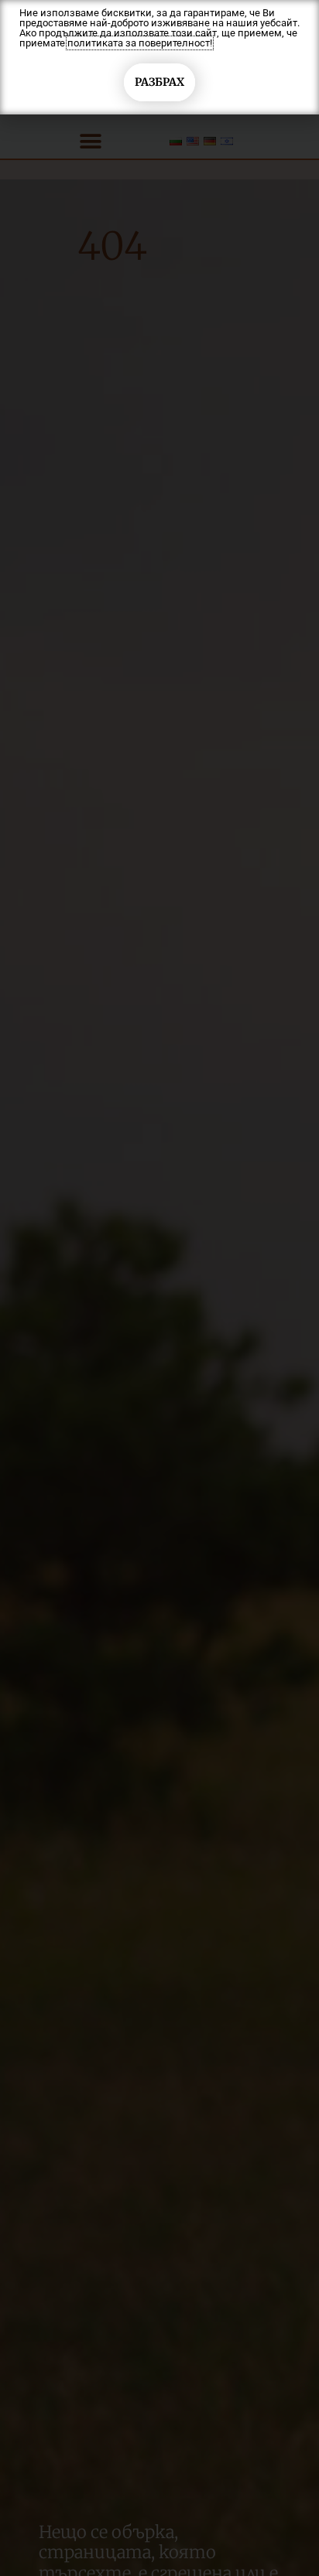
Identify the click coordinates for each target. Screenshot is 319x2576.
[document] (159, 1288)
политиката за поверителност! (140, 43)
